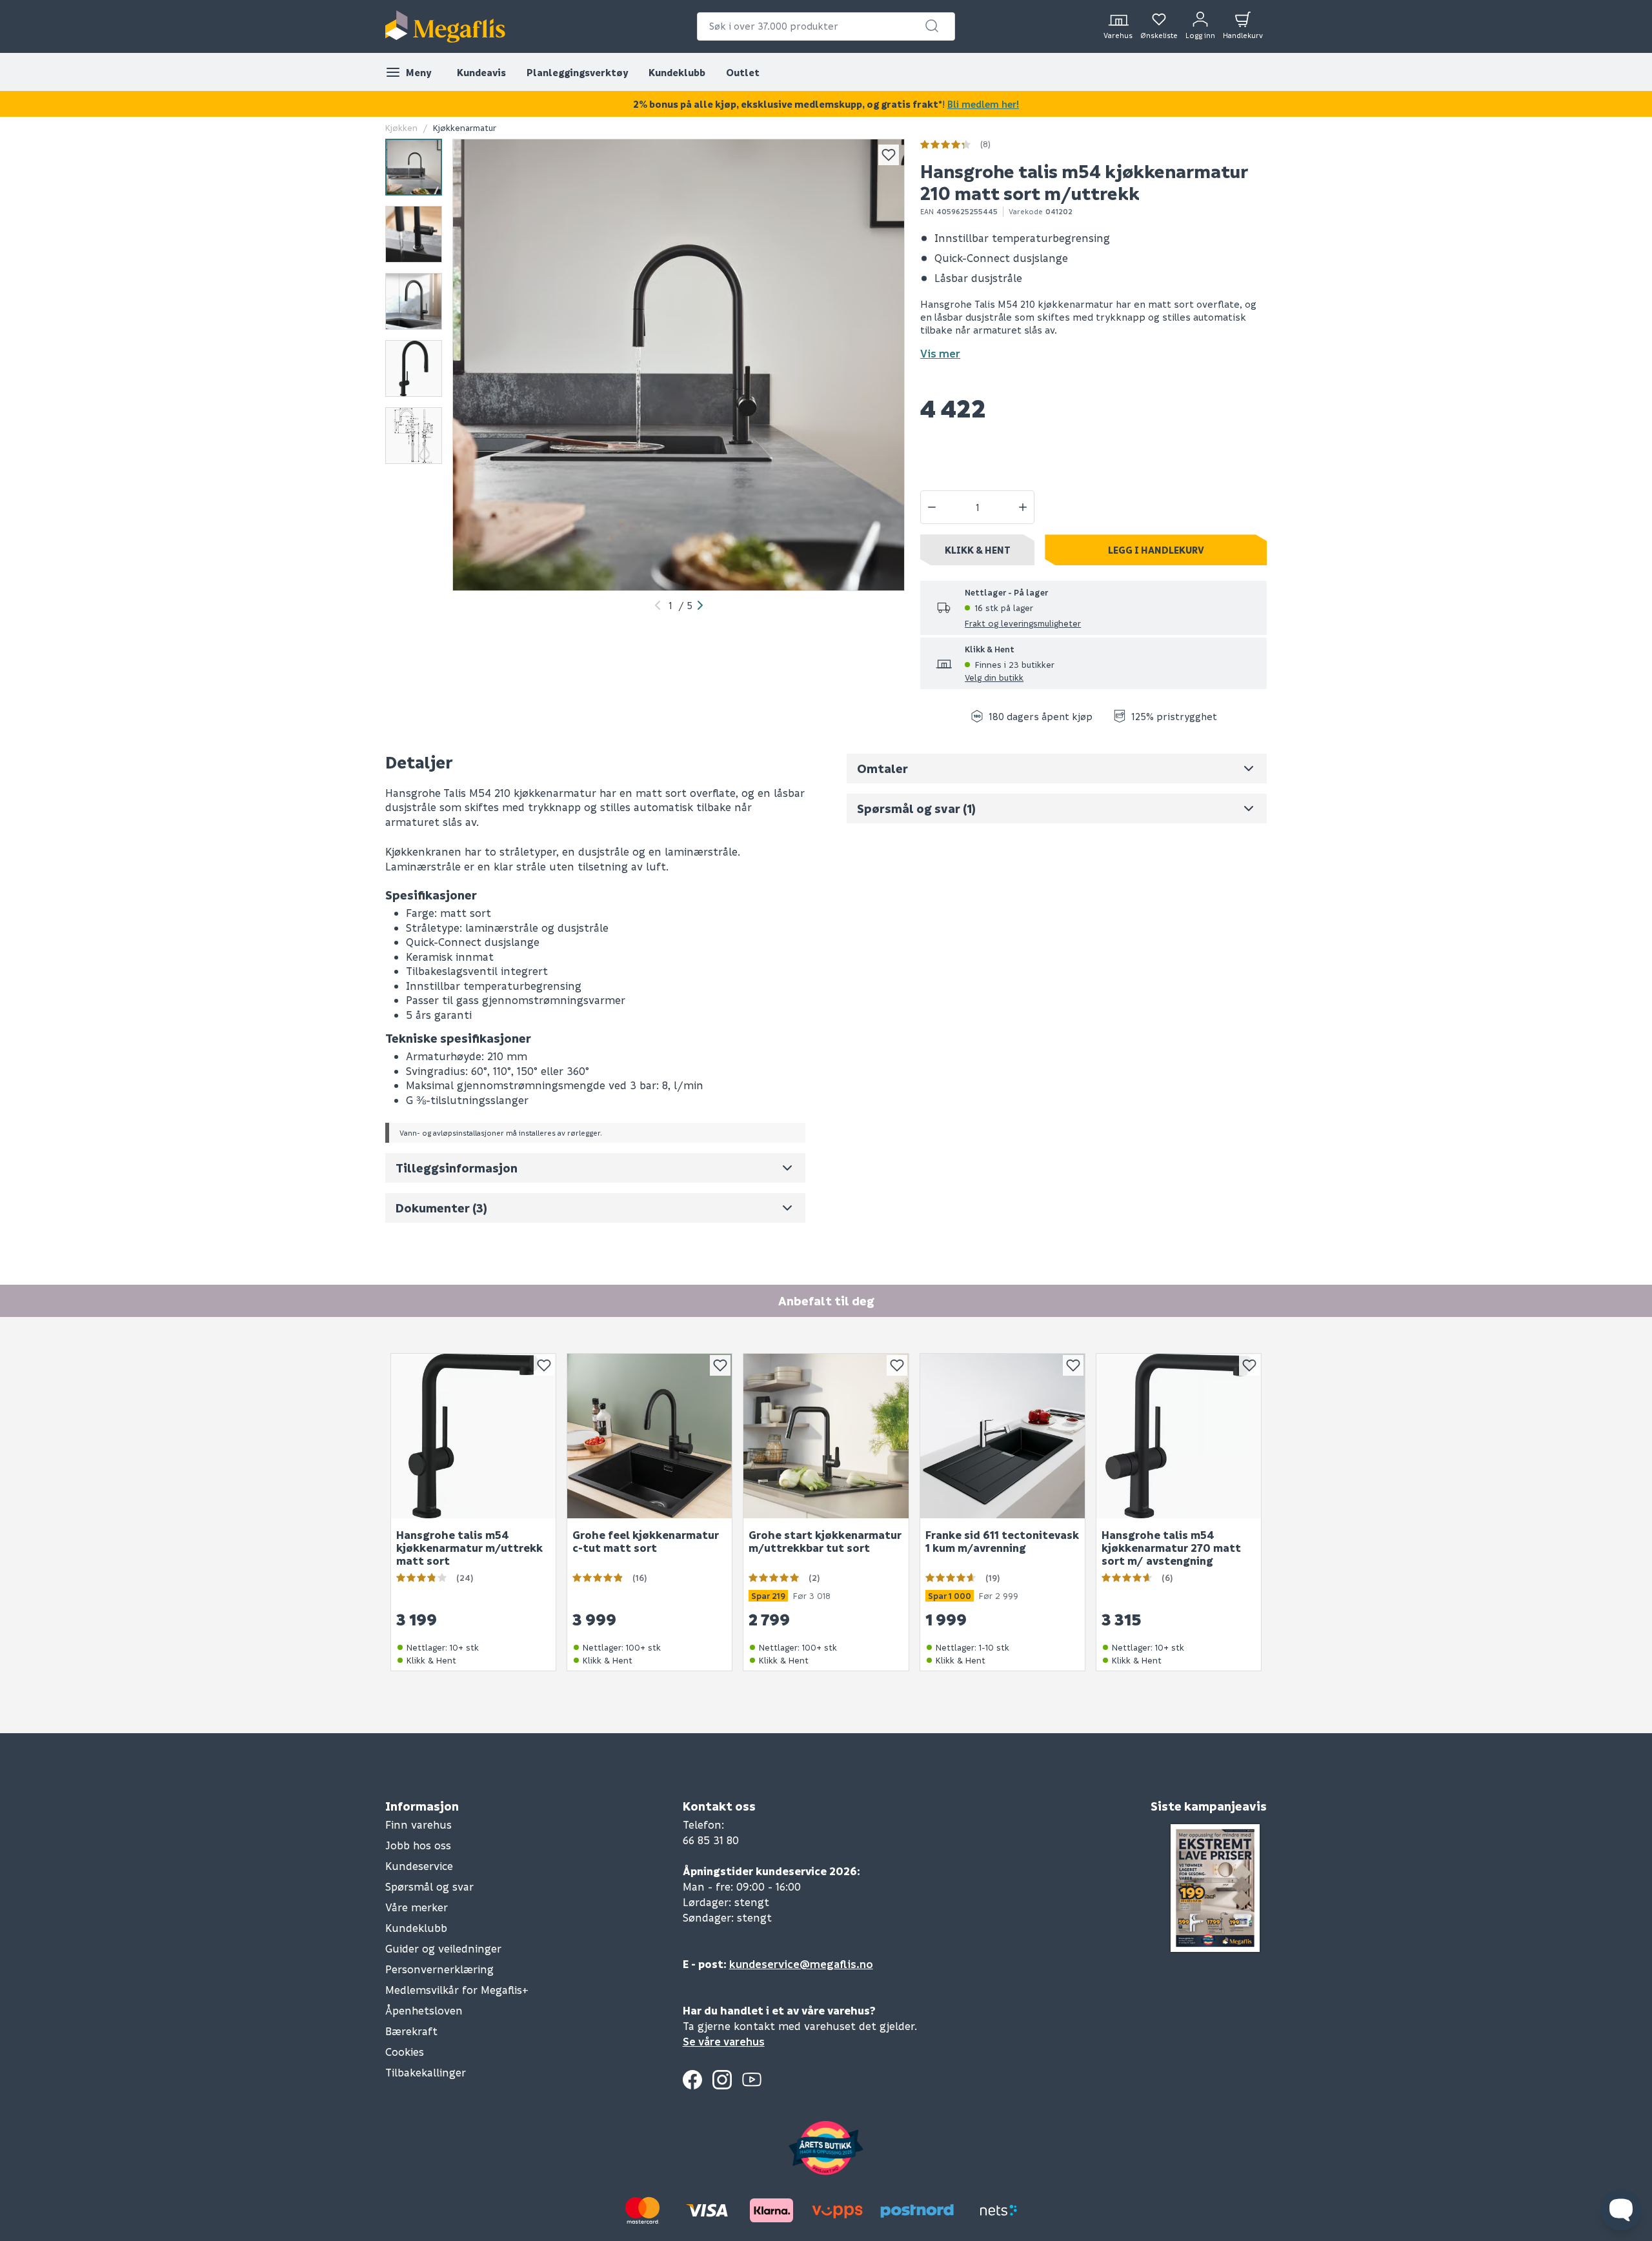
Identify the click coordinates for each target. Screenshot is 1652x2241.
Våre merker (417, 1907)
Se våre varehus (724, 2041)
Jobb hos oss (418, 1845)
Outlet (743, 72)
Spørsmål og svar (429, 1886)
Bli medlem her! (983, 104)
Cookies (405, 2052)
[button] (932, 26)
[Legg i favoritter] (889, 155)
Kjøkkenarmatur (465, 127)
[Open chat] (1621, 2210)
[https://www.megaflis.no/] (445, 26)
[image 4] (414, 368)
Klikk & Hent (978, 550)
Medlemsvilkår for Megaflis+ (457, 1990)
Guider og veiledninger (443, 1948)
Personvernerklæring (439, 1969)
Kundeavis (481, 72)
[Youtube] (752, 2080)
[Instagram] (722, 2080)
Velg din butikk (994, 677)
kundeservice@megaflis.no (801, 1964)
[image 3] (414, 301)
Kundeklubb (677, 72)
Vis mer (940, 353)
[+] (1023, 507)
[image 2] (414, 234)
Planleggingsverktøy (577, 72)
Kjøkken (401, 127)
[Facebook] (692, 2080)
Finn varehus (418, 1824)
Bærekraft (411, 2031)
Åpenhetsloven (424, 2010)
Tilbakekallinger (426, 2072)
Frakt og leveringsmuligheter (1023, 623)
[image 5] (414, 436)
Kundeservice (419, 1866)
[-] (932, 507)
